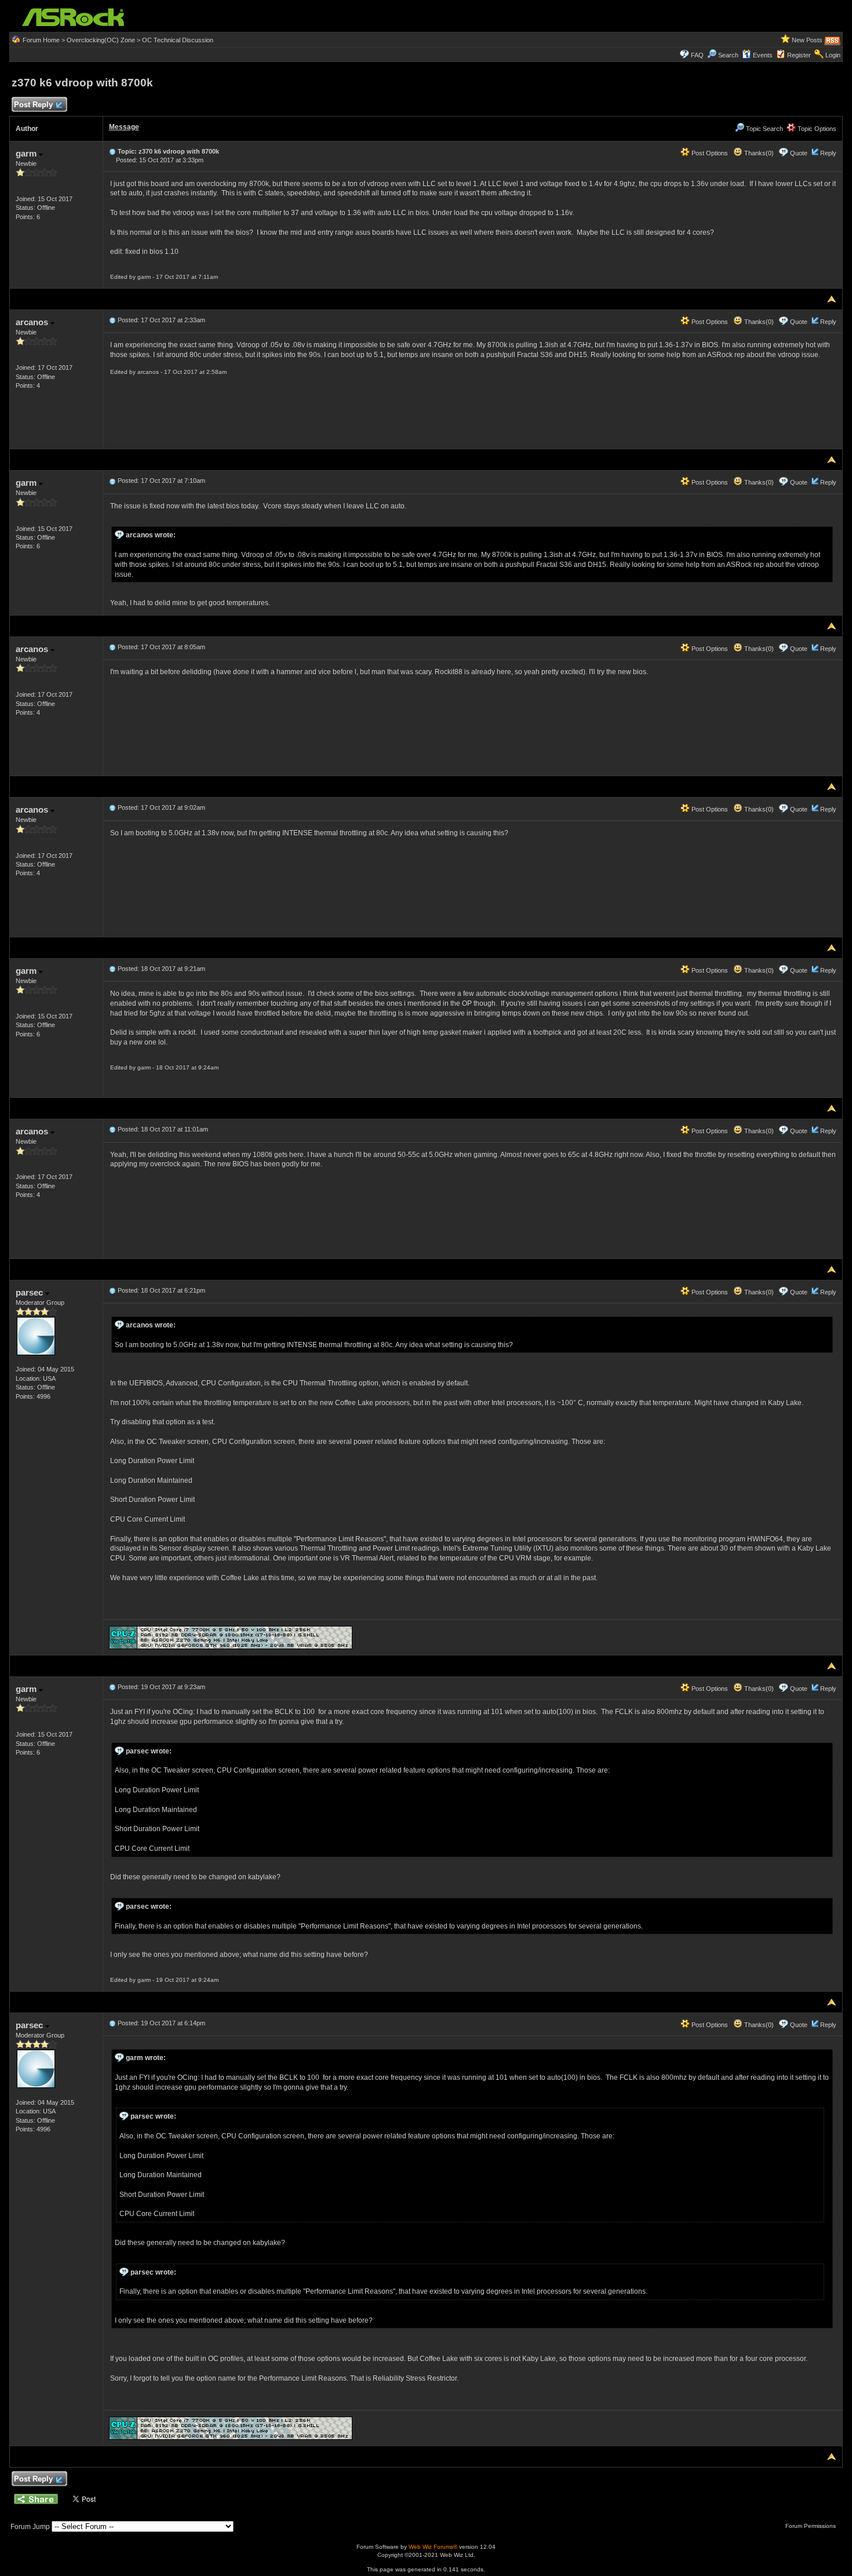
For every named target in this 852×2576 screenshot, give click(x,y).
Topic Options (816, 129)
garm (27, 153)
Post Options (709, 153)
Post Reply (33, 105)
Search (728, 55)
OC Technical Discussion (178, 40)
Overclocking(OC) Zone (101, 40)
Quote (799, 153)
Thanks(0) (758, 153)
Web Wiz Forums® (433, 2547)
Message (124, 127)
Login (833, 55)
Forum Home (41, 40)
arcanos (33, 322)
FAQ (697, 55)
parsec (30, 1292)
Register (799, 55)
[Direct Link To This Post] (112, 151)
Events (763, 55)
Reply (828, 153)
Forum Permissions (811, 2526)
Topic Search (764, 129)
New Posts (807, 40)
